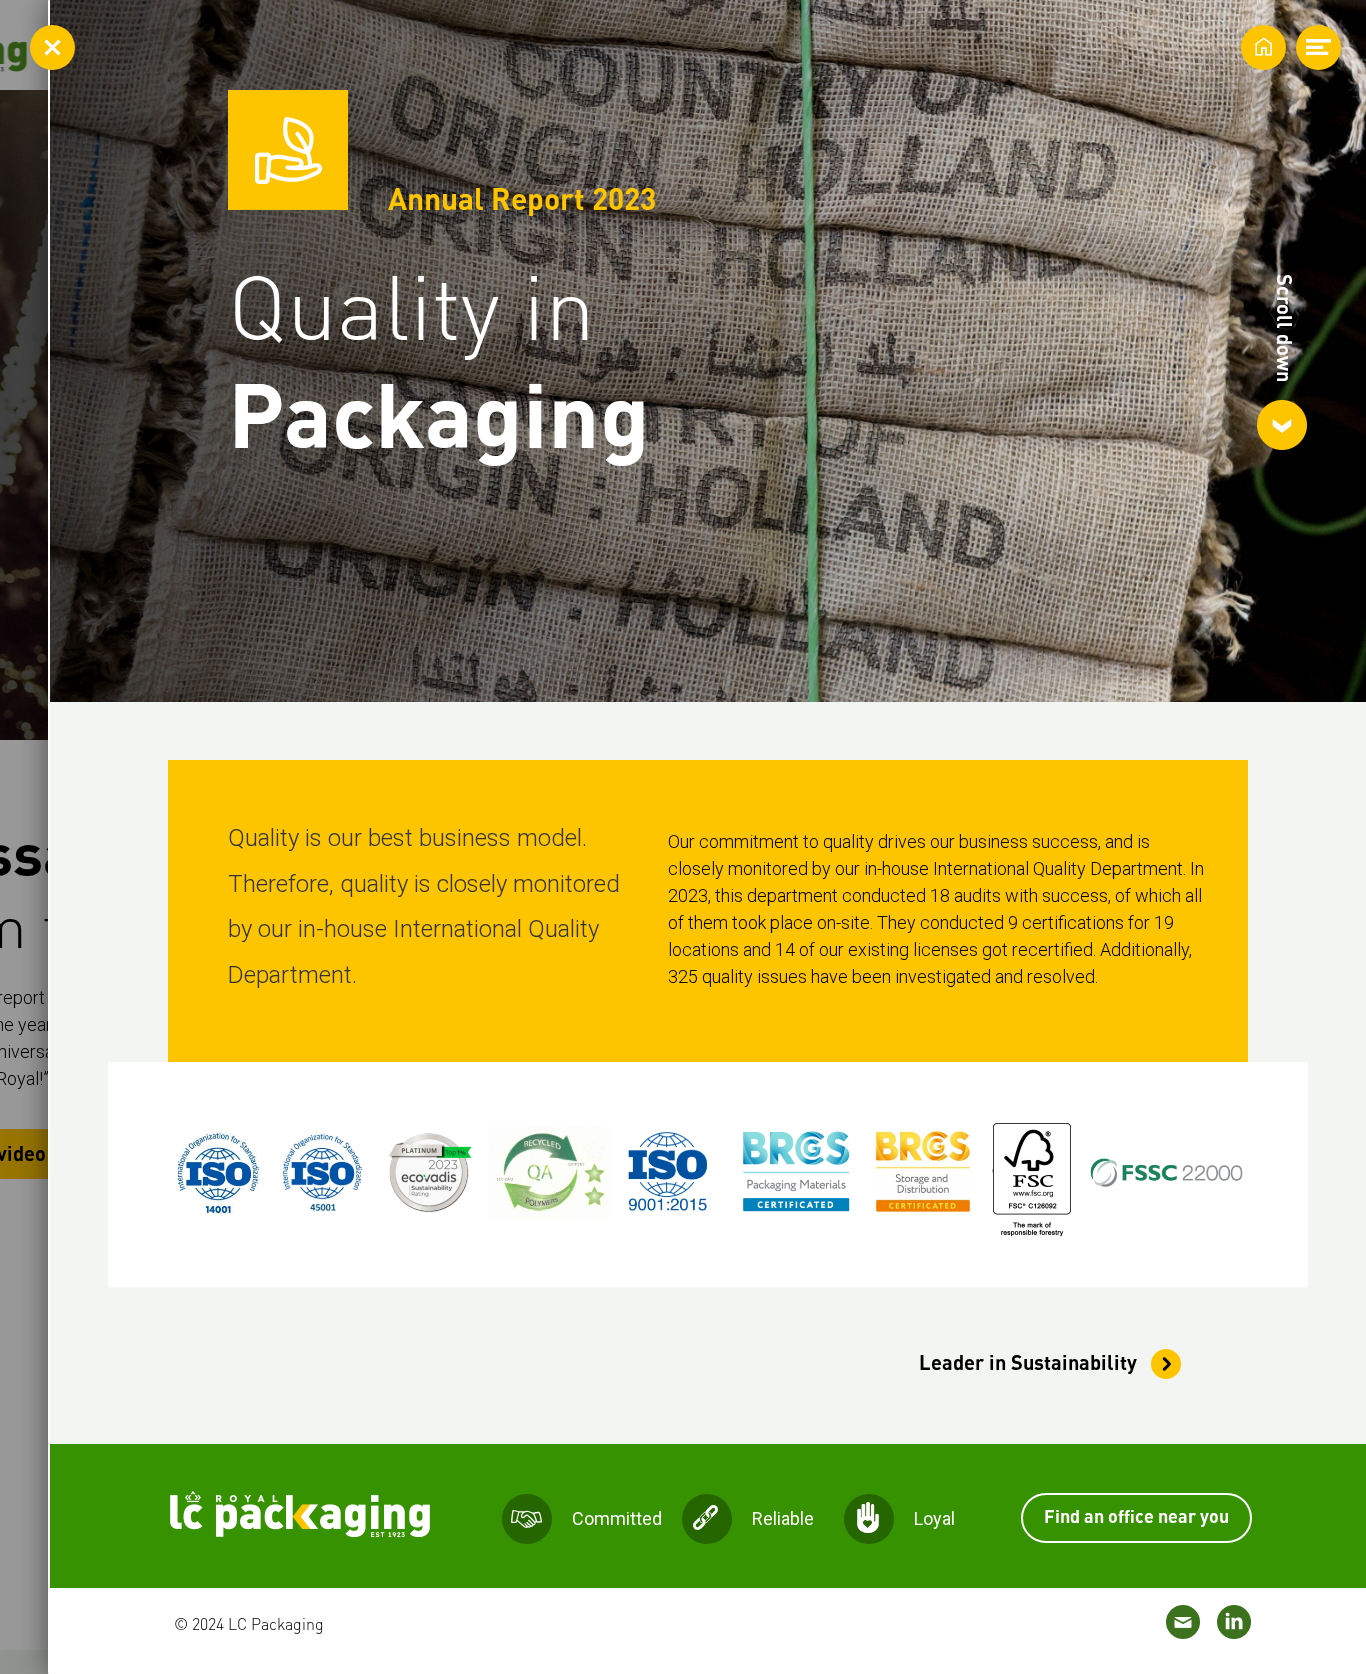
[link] (1030, 1363)
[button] (1282, 362)
